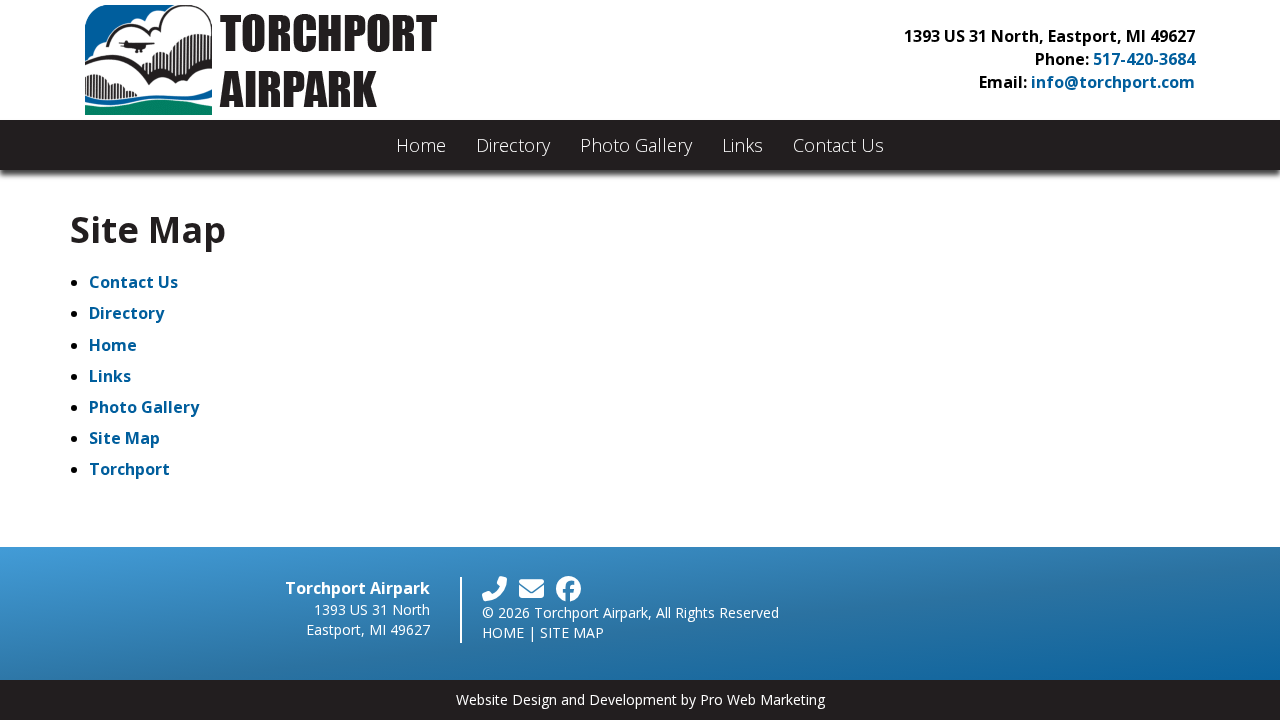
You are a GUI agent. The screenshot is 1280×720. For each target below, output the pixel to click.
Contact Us (838, 145)
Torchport (129, 469)
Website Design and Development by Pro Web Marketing (640, 699)
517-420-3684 (1144, 59)
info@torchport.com (1113, 82)
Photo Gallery (636, 145)
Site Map (124, 438)
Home (421, 145)
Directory (513, 145)
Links (742, 145)
